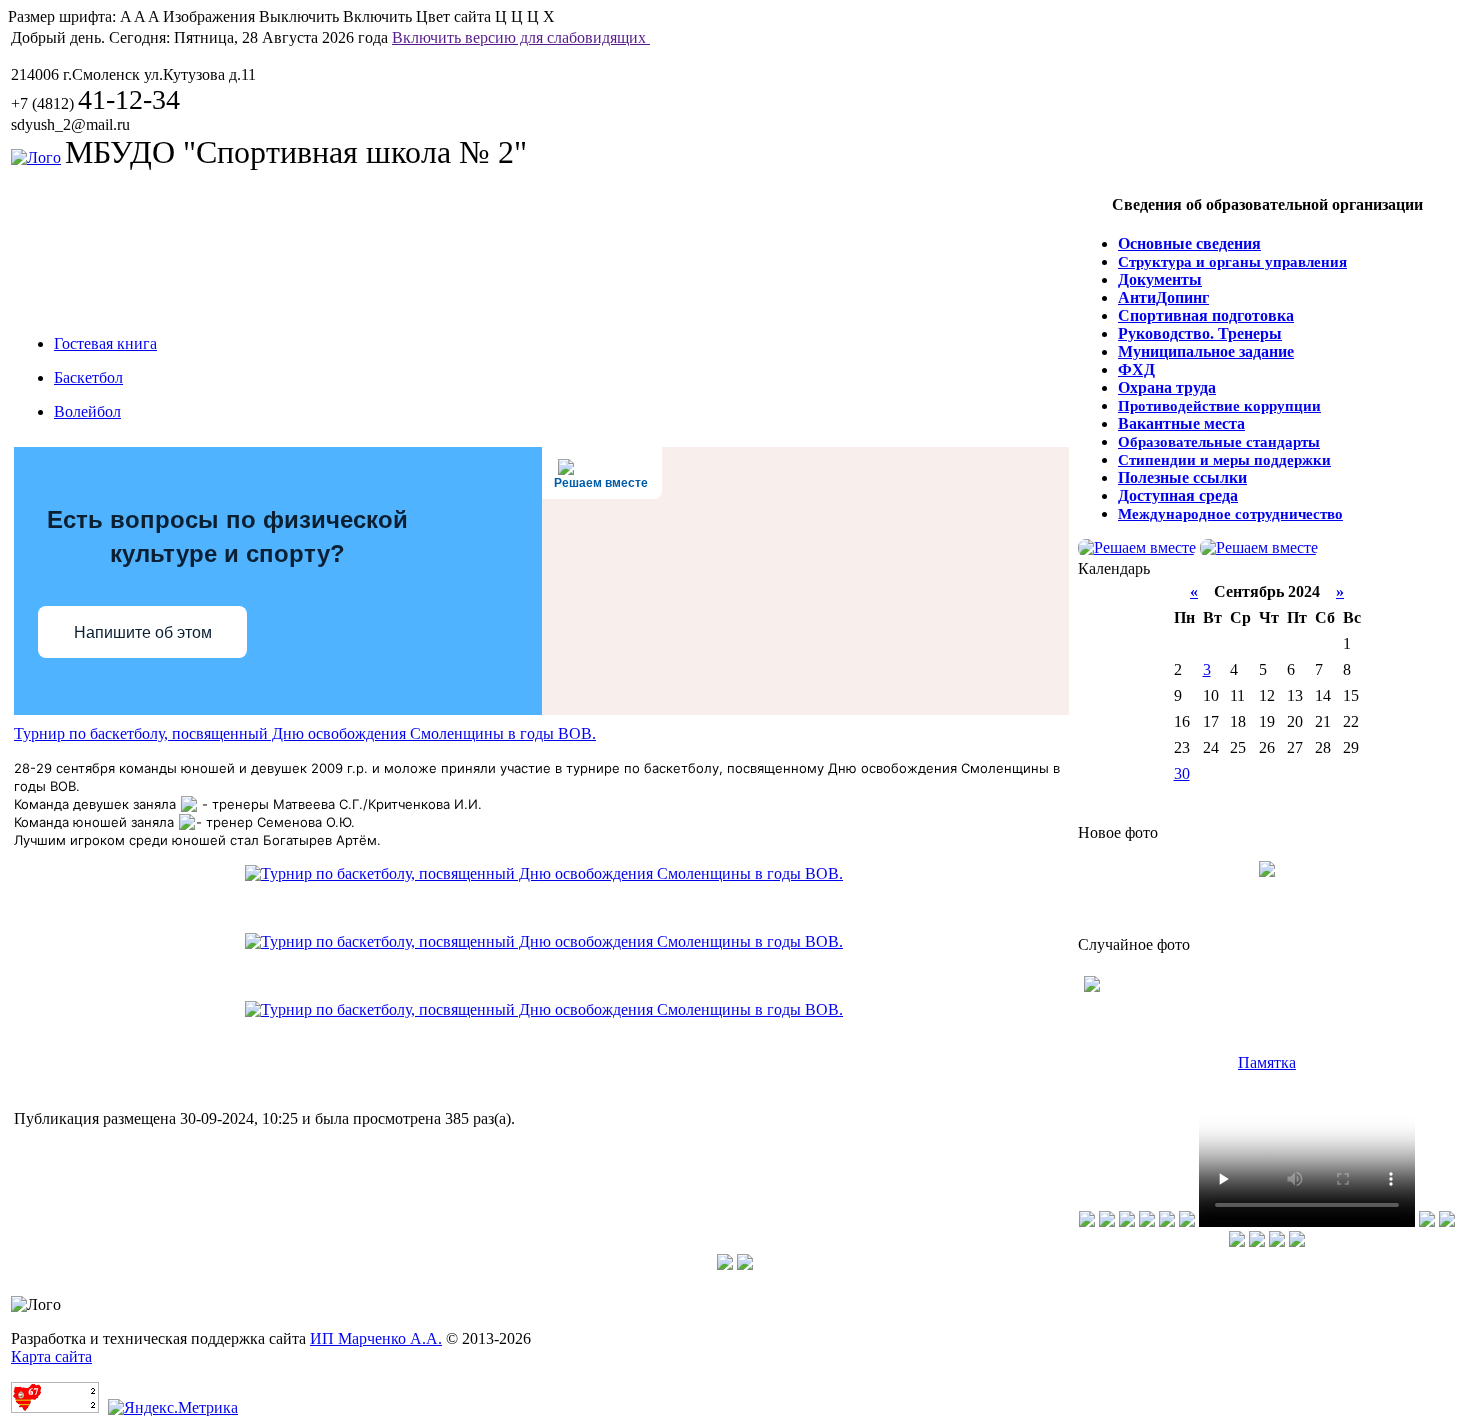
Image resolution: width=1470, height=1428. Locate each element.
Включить (377, 16)
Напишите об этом (143, 632)
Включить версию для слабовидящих (521, 37)
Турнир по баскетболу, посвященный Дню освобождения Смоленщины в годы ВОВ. (305, 733)
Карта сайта (51, 1356)
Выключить (299, 16)
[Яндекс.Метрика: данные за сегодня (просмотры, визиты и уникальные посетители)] (173, 1408)
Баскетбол (88, 377)
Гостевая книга (105, 343)
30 (1182, 773)
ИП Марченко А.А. (376, 1338)
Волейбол (87, 411)
